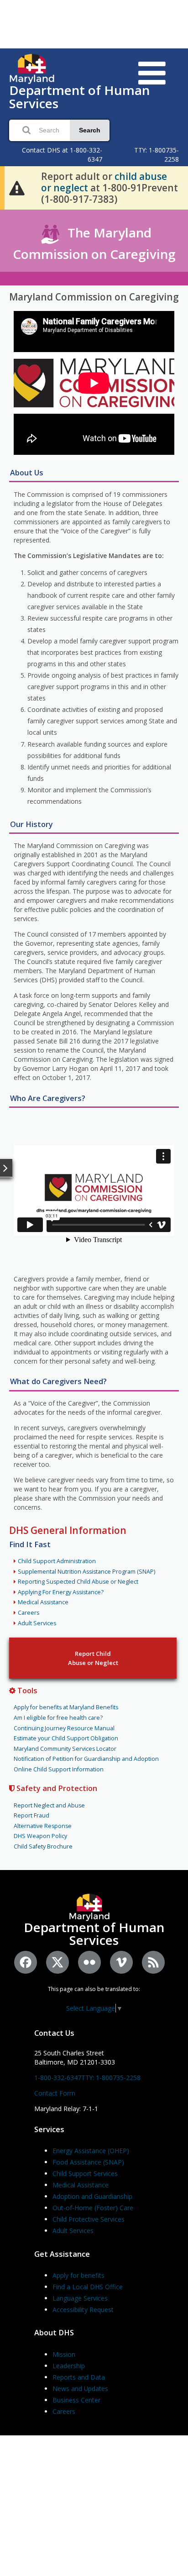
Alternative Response (43, 1826)
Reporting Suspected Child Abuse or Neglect (78, 1582)
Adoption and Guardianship (92, 2196)
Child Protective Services (89, 2219)
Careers (29, 1613)
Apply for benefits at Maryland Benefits (66, 1707)
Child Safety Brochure (43, 1846)
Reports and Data (79, 2377)
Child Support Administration (57, 1561)
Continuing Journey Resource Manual (64, 1728)
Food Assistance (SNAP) (88, 2162)
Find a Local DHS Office (88, 2287)
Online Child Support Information (59, 1769)
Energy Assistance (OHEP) (91, 2151)
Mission (64, 2354)
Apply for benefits (78, 2275)
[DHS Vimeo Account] (121, 1962)
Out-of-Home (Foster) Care (93, 2208)
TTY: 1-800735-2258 (111, 2078)
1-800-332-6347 (58, 2078)
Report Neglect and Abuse (49, 1805)
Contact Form (55, 2093)
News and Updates (80, 2389)
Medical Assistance (43, 1602)
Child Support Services (85, 2173)
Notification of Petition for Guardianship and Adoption (86, 1759)
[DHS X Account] (57, 1962)
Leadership (69, 2366)
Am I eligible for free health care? (58, 1718)
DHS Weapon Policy (40, 1836)
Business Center (76, 2400)
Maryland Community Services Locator (65, 1749)
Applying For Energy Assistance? (61, 1592)
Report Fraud (31, 1815)
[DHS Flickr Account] (89, 1962)
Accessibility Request (83, 2310)
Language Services (80, 2298)
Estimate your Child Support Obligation (66, 1738)
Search (90, 130)
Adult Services (37, 1623)
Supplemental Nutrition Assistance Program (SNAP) (86, 1572)
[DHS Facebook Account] (26, 1962)
